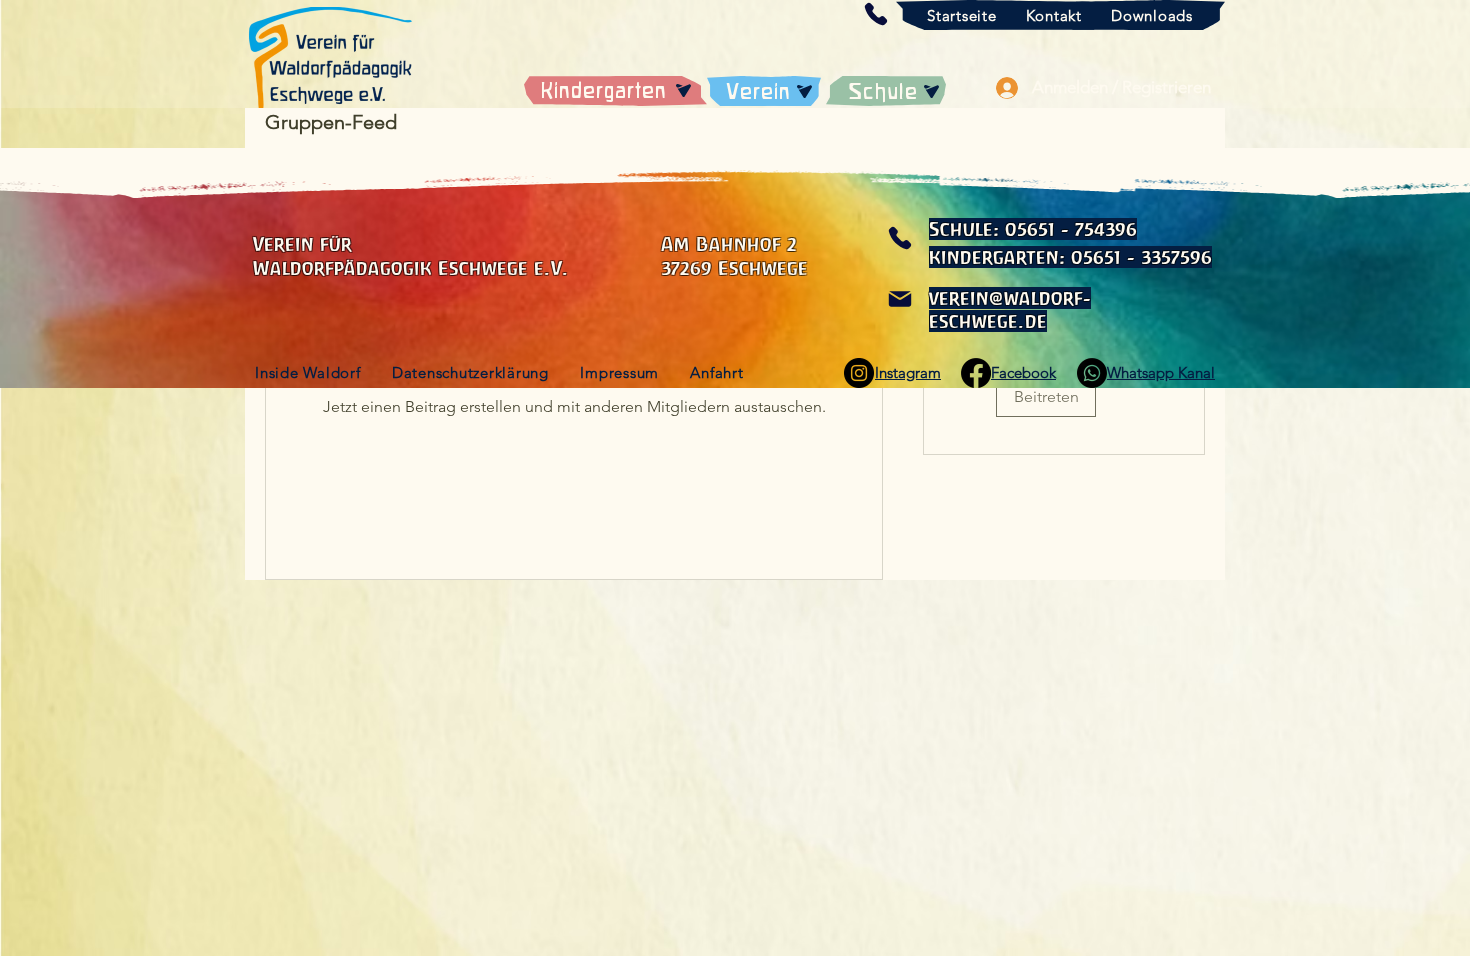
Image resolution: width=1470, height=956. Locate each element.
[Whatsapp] (1092, 373)
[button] (875, 14)
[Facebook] (976, 373)
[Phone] (899, 238)
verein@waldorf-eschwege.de (1010, 309)
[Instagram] (859, 373)
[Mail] (899, 299)
